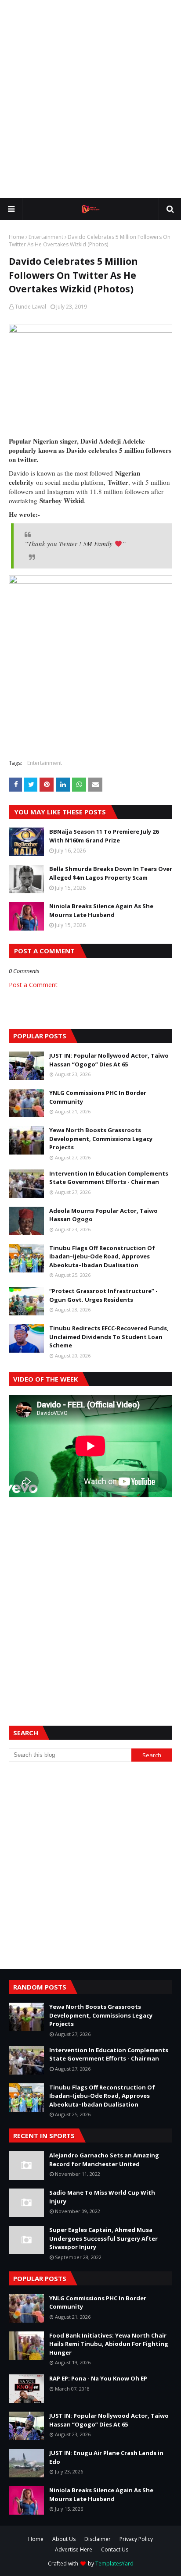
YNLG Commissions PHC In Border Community (98, 1097)
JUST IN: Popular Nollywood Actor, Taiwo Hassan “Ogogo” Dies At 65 (109, 1060)
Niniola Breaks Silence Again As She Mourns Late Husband (101, 910)
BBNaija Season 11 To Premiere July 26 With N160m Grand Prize (104, 836)
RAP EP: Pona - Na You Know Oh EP (98, 2378)
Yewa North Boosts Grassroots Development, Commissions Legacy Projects (101, 1139)
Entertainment (46, 237)
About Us (64, 2539)
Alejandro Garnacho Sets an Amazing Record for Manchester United (104, 2160)
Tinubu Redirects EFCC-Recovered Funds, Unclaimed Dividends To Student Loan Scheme (109, 1337)
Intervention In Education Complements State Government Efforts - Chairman (109, 1178)
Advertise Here (74, 2549)
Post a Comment (33, 985)
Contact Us (115, 2549)
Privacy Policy (136, 2539)
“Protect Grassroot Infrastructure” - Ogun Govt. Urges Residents (103, 1295)
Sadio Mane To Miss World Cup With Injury (102, 2197)
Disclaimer (98, 2539)
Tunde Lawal (31, 307)
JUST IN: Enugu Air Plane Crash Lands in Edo (106, 2457)
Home (16, 237)
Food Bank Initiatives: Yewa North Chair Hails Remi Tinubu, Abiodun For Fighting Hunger (109, 2344)
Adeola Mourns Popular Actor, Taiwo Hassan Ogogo (103, 1215)
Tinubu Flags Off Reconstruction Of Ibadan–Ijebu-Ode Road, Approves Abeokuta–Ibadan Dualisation (102, 1256)
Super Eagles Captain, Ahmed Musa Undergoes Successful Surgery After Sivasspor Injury (103, 2238)
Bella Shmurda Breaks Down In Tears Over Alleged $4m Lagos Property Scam (111, 873)
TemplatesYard (114, 2564)
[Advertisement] (90, 99)
